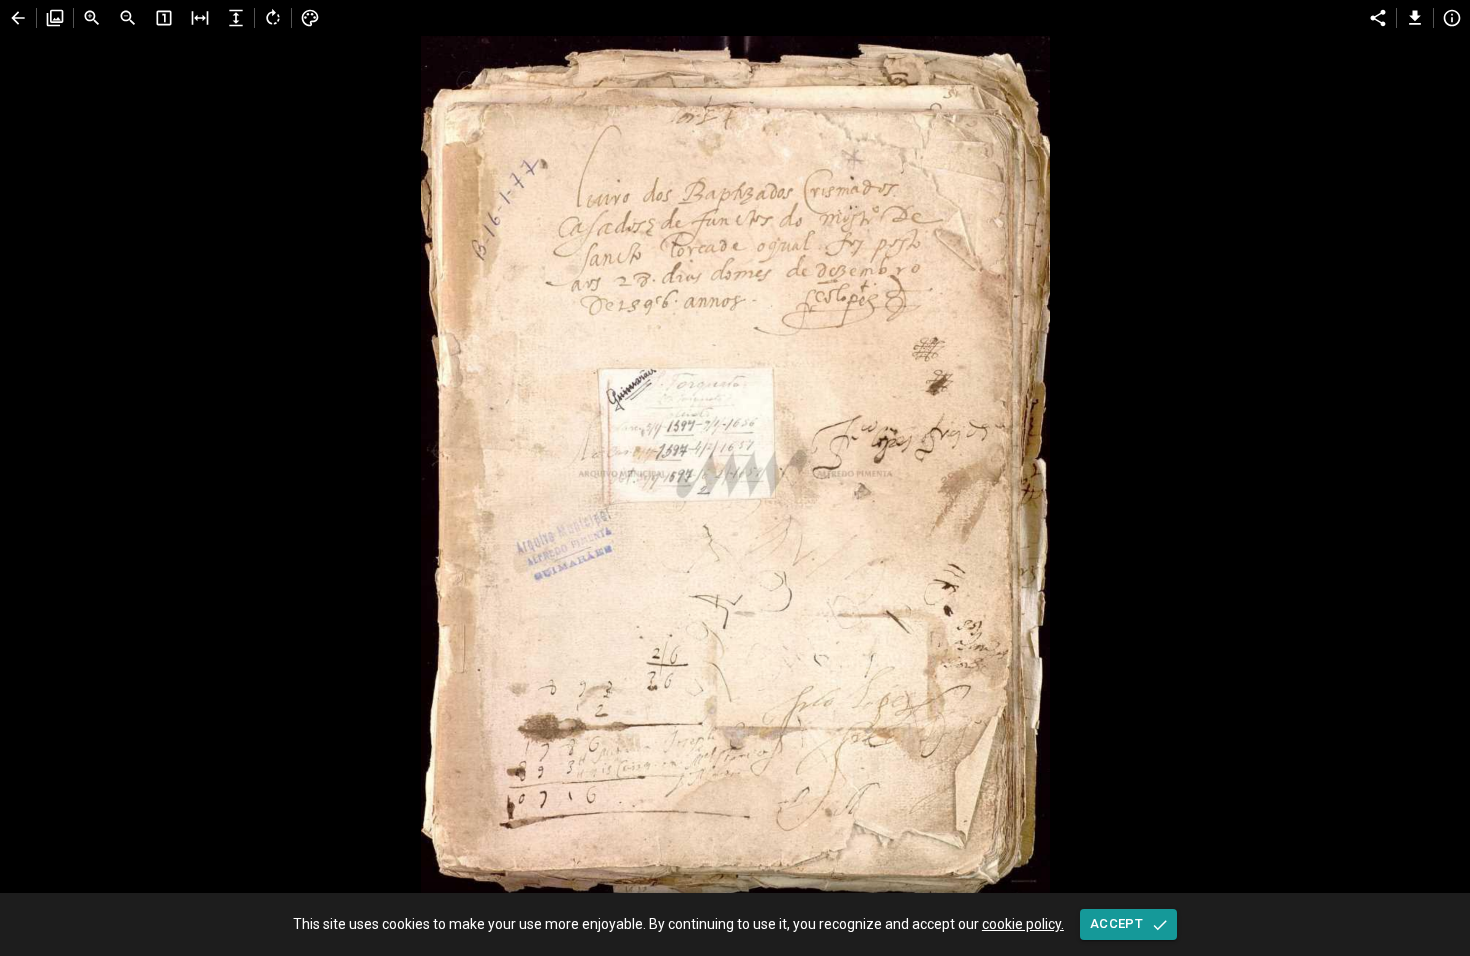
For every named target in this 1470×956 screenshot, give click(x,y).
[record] (18, 18)
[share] (1378, 18)
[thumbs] (55, 18)
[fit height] (236, 18)
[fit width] (200, 18)
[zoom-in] (92, 18)
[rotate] (273, 18)
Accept (1116, 923)
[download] (1415, 18)
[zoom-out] (128, 18)
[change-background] (310, 18)
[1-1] (164, 18)
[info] (1452, 18)
